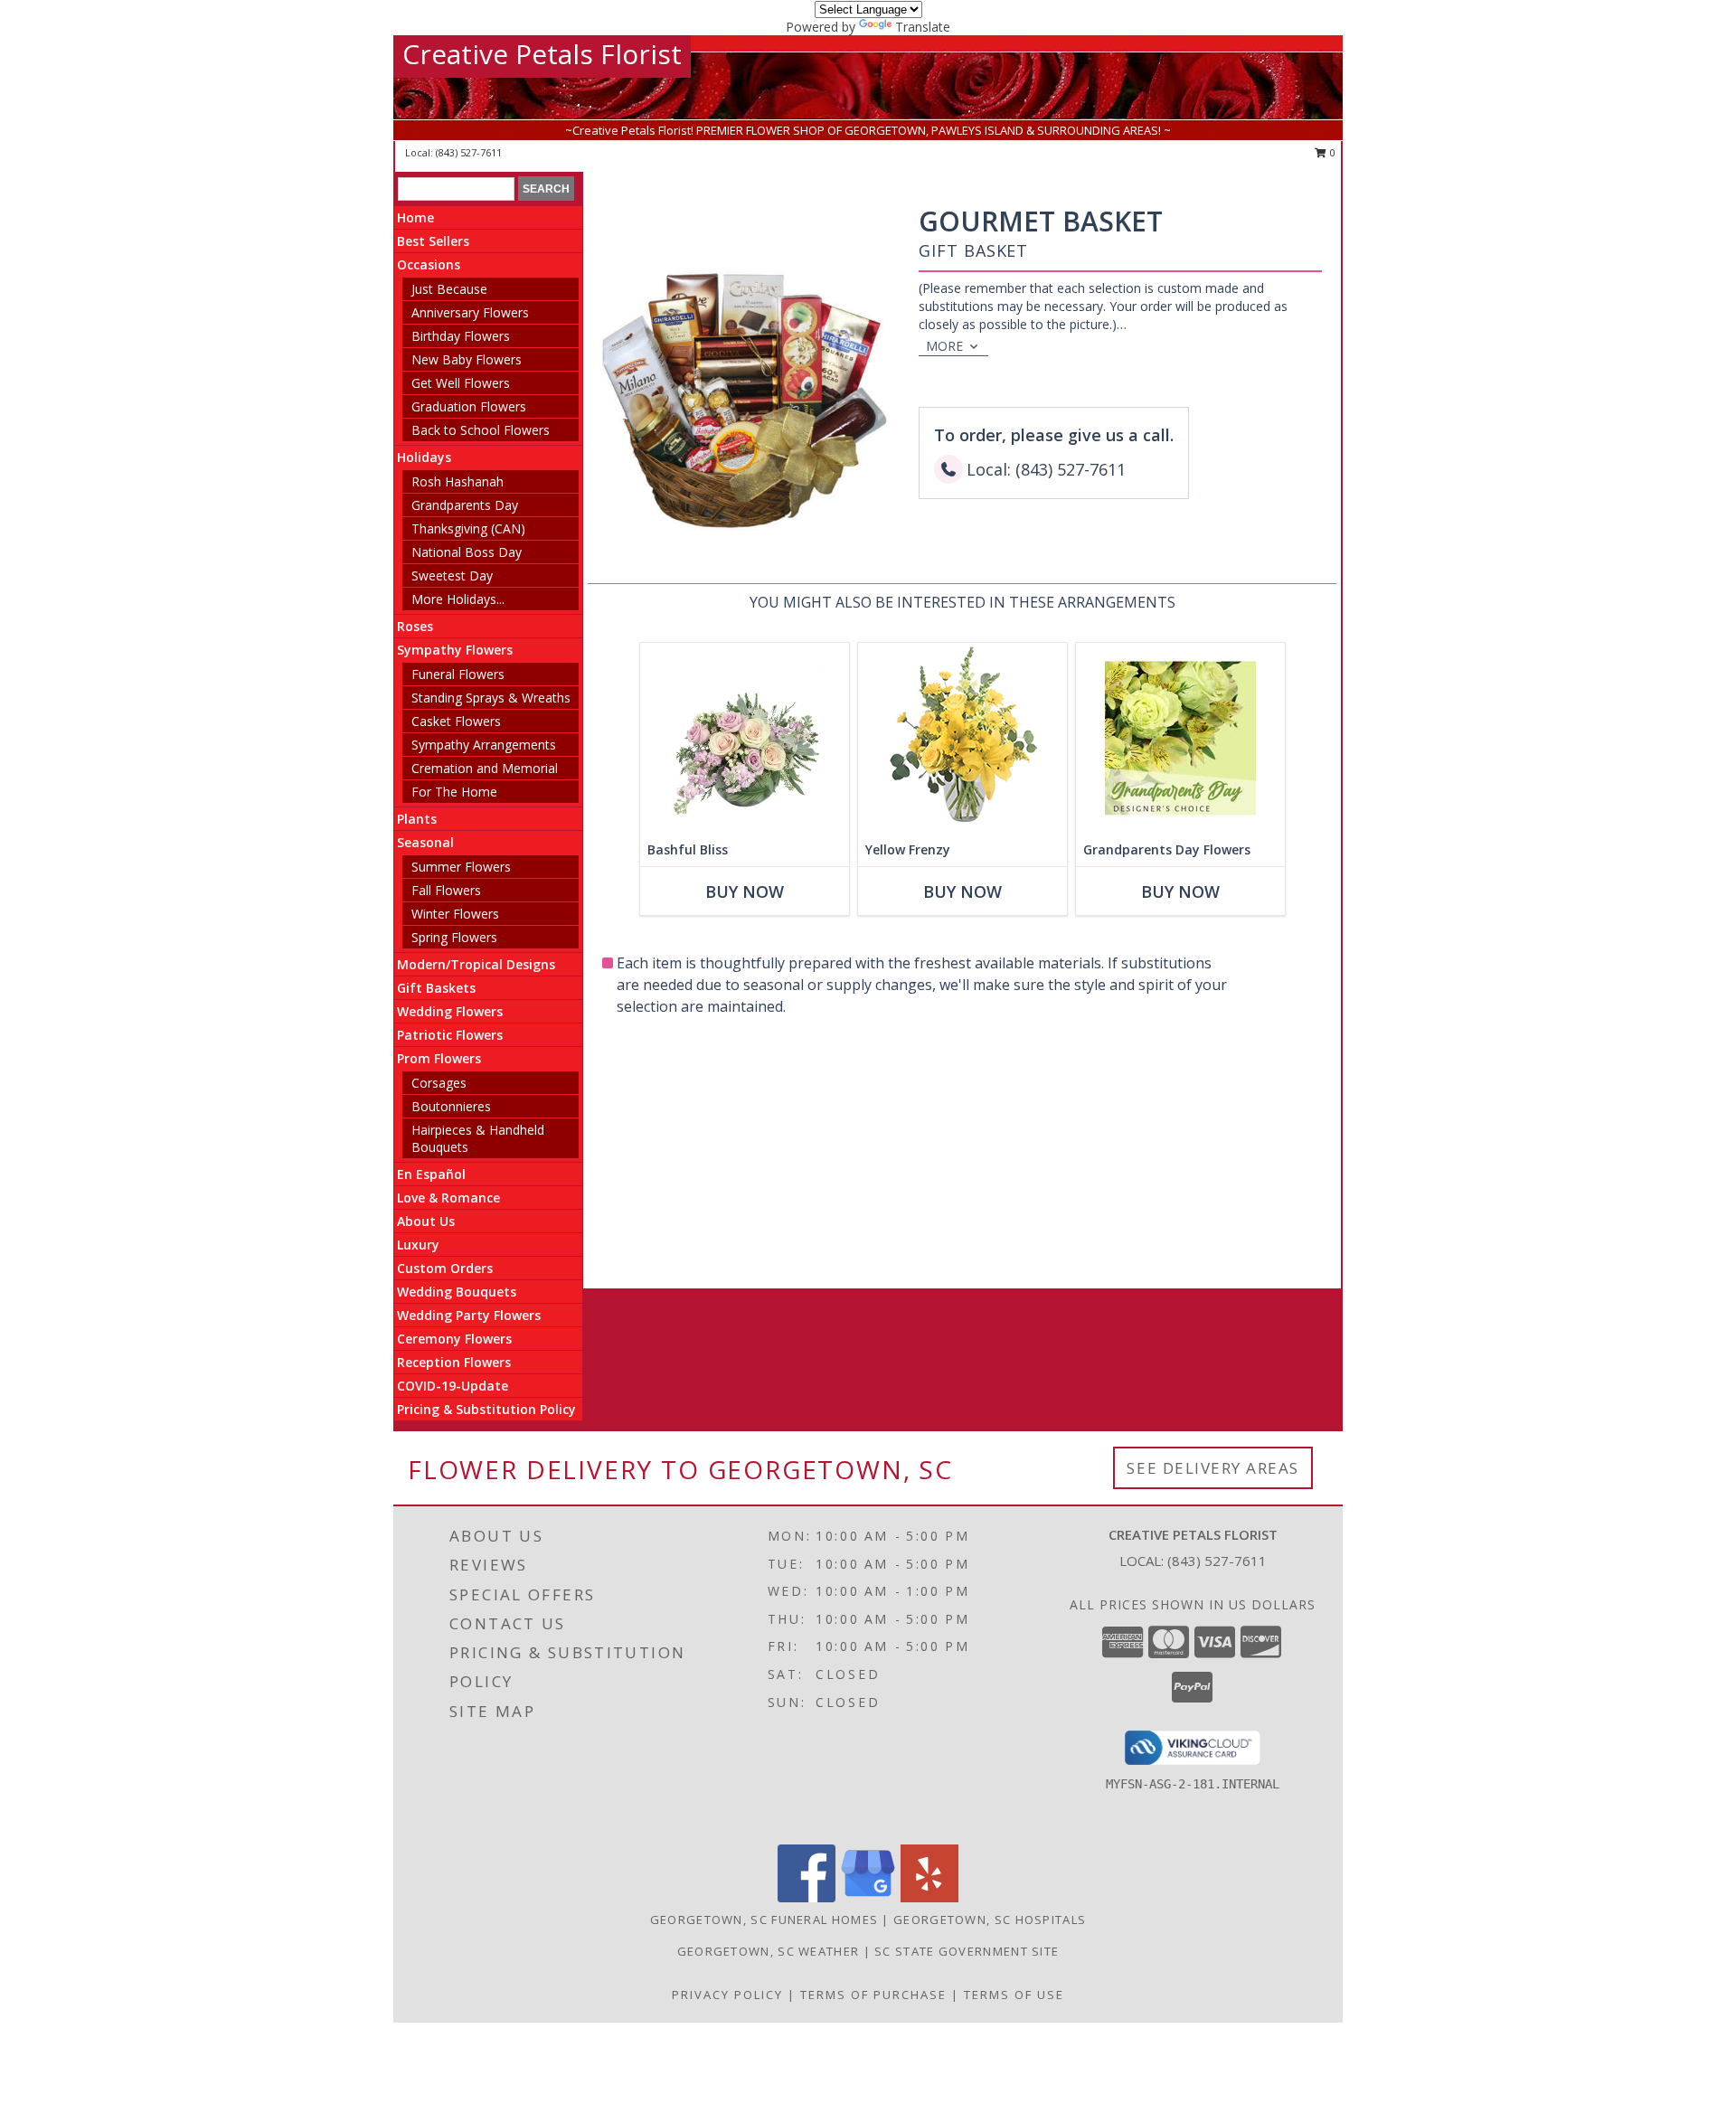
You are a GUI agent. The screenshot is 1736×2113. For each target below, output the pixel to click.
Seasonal (425, 842)
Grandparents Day (465, 505)
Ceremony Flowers (454, 1339)
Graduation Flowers (469, 406)
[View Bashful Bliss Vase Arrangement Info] (745, 738)
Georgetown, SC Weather (769, 1951)
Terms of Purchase (873, 1995)
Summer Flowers (461, 867)
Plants (417, 819)
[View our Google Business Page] (868, 1897)
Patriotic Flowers (450, 1035)
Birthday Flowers (461, 336)
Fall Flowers (446, 890)
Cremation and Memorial (485, 768)
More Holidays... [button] (458, 599)
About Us (426, 1221)
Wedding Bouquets (457, 1292)
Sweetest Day (452, 575)
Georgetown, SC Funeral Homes (764, 1920)
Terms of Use (1014, 1995)
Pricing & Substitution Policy (486, 1409)
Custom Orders (445, 1268)
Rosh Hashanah (458, 481)
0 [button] (1331, 152)
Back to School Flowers (481, 430)
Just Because (449, 289)
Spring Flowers (454, 937)
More (944, 346)
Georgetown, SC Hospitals (990, 1920)
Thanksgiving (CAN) (468, 528)
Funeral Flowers (458, 674)
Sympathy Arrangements (484, 745)
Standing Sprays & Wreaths (491, 698)
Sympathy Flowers (455, 650)
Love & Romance (448, 1198)
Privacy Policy (727, 1995)
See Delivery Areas (1213, 1468)
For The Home (454, 792)
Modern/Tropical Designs (476, 964)
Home (415, 217)
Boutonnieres (451, 1106)
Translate (923, 27)
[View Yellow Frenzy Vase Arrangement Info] (962, 738)
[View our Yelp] (929, 1897)
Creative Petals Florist (542, 54)
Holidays (424, 457)
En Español (431, 1174)
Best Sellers (433, 241)
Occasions (429, 264)
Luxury (418, 1245)
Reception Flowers (454, 1362)
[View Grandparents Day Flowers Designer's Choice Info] (1180, 738)
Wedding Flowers (450, 1011)
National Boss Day (467, 552)
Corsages (439, 1083)
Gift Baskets (436, 988)
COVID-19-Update (453, 1386)
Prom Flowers (439, 1058)
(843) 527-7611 (469, 152)
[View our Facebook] (807, 1897)
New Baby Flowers (467, 359)
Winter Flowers (455, 914)
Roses (415, 626)
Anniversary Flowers (470, 312)
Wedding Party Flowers (469, 1315)
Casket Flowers (456, 721)
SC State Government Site (967, 1951)
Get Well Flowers (461, 383)
